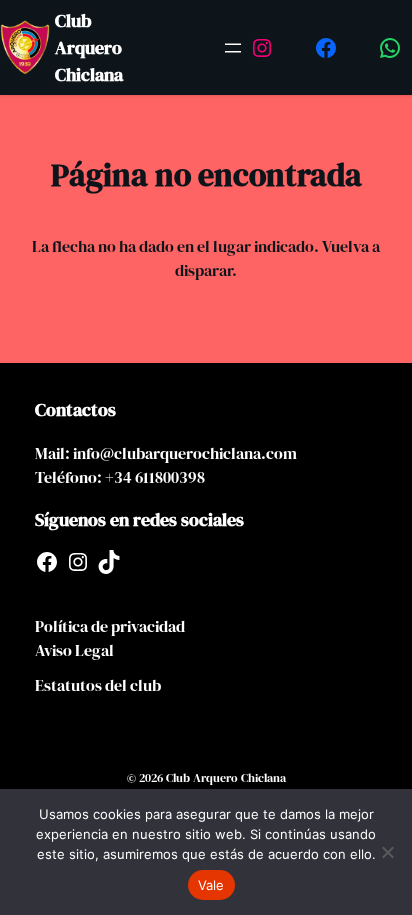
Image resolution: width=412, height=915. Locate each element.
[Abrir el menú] (233, 48)
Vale (211, 885)
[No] (387, 852)
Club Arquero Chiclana (89, 47)
